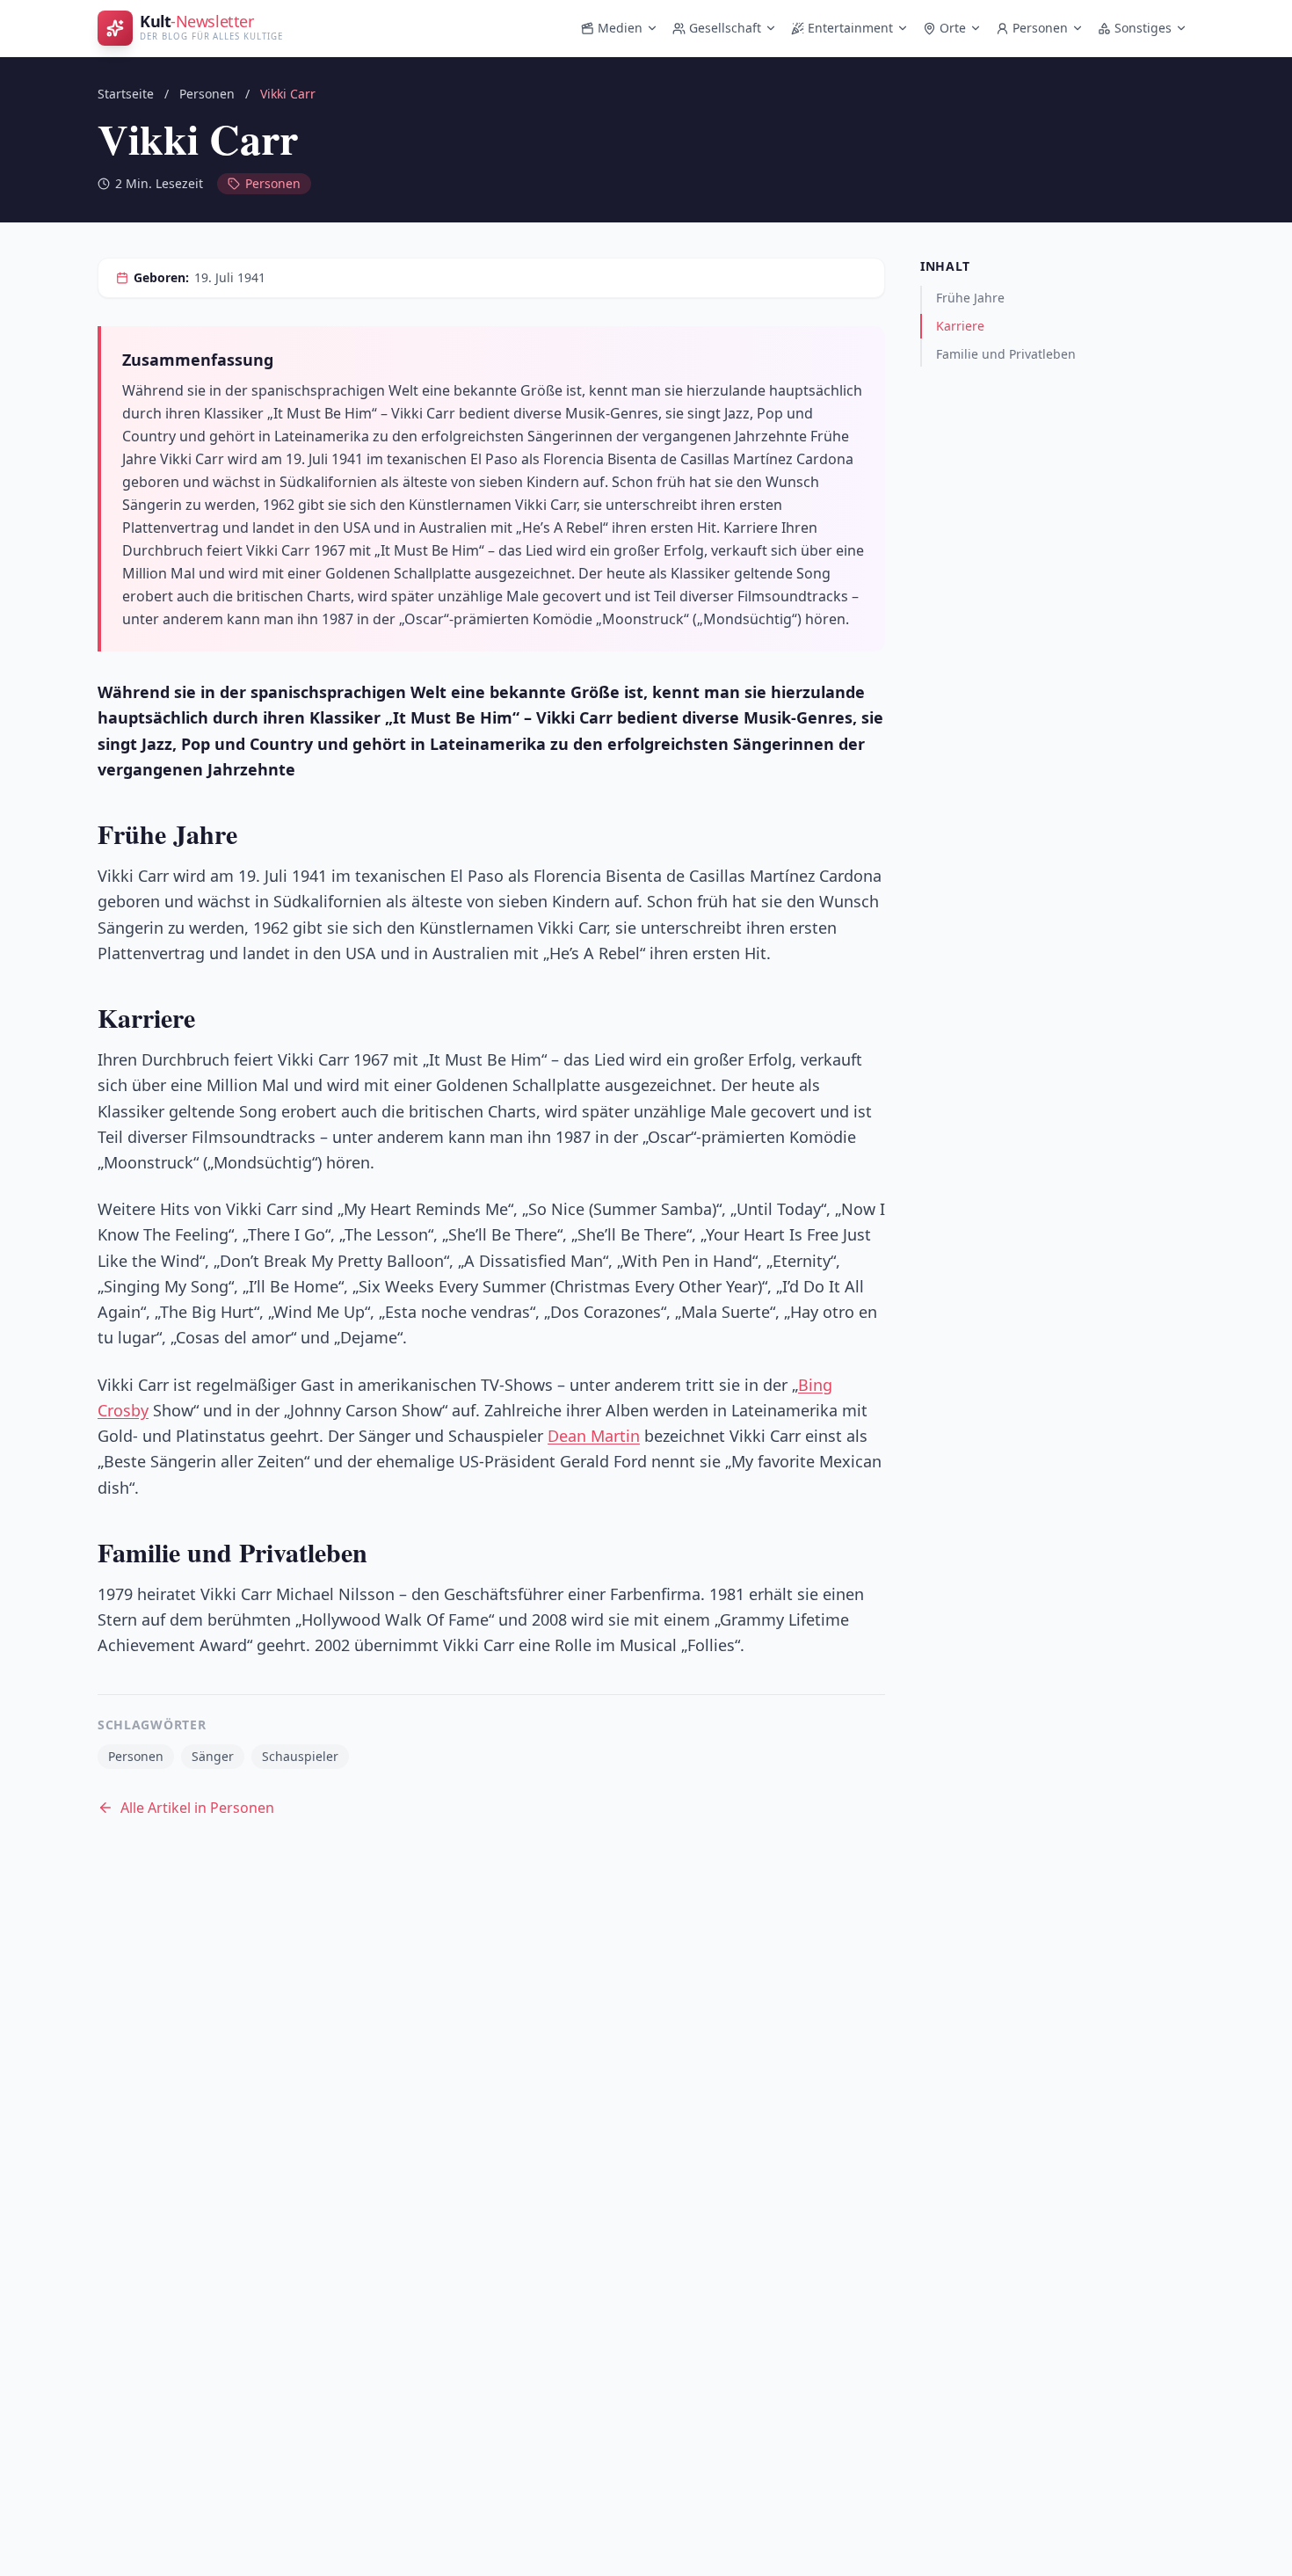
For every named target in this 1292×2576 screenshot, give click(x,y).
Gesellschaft (725, 28)
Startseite (126, 94)
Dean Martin (594, 1436)
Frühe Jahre (970, 298)
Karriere (960, 326)
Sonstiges (1143, 28)
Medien (620, 28)
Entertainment (850, 28)
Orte (953, 28)
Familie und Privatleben (1006, 354)
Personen (1040, 28)
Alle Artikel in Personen (197, 1808)
